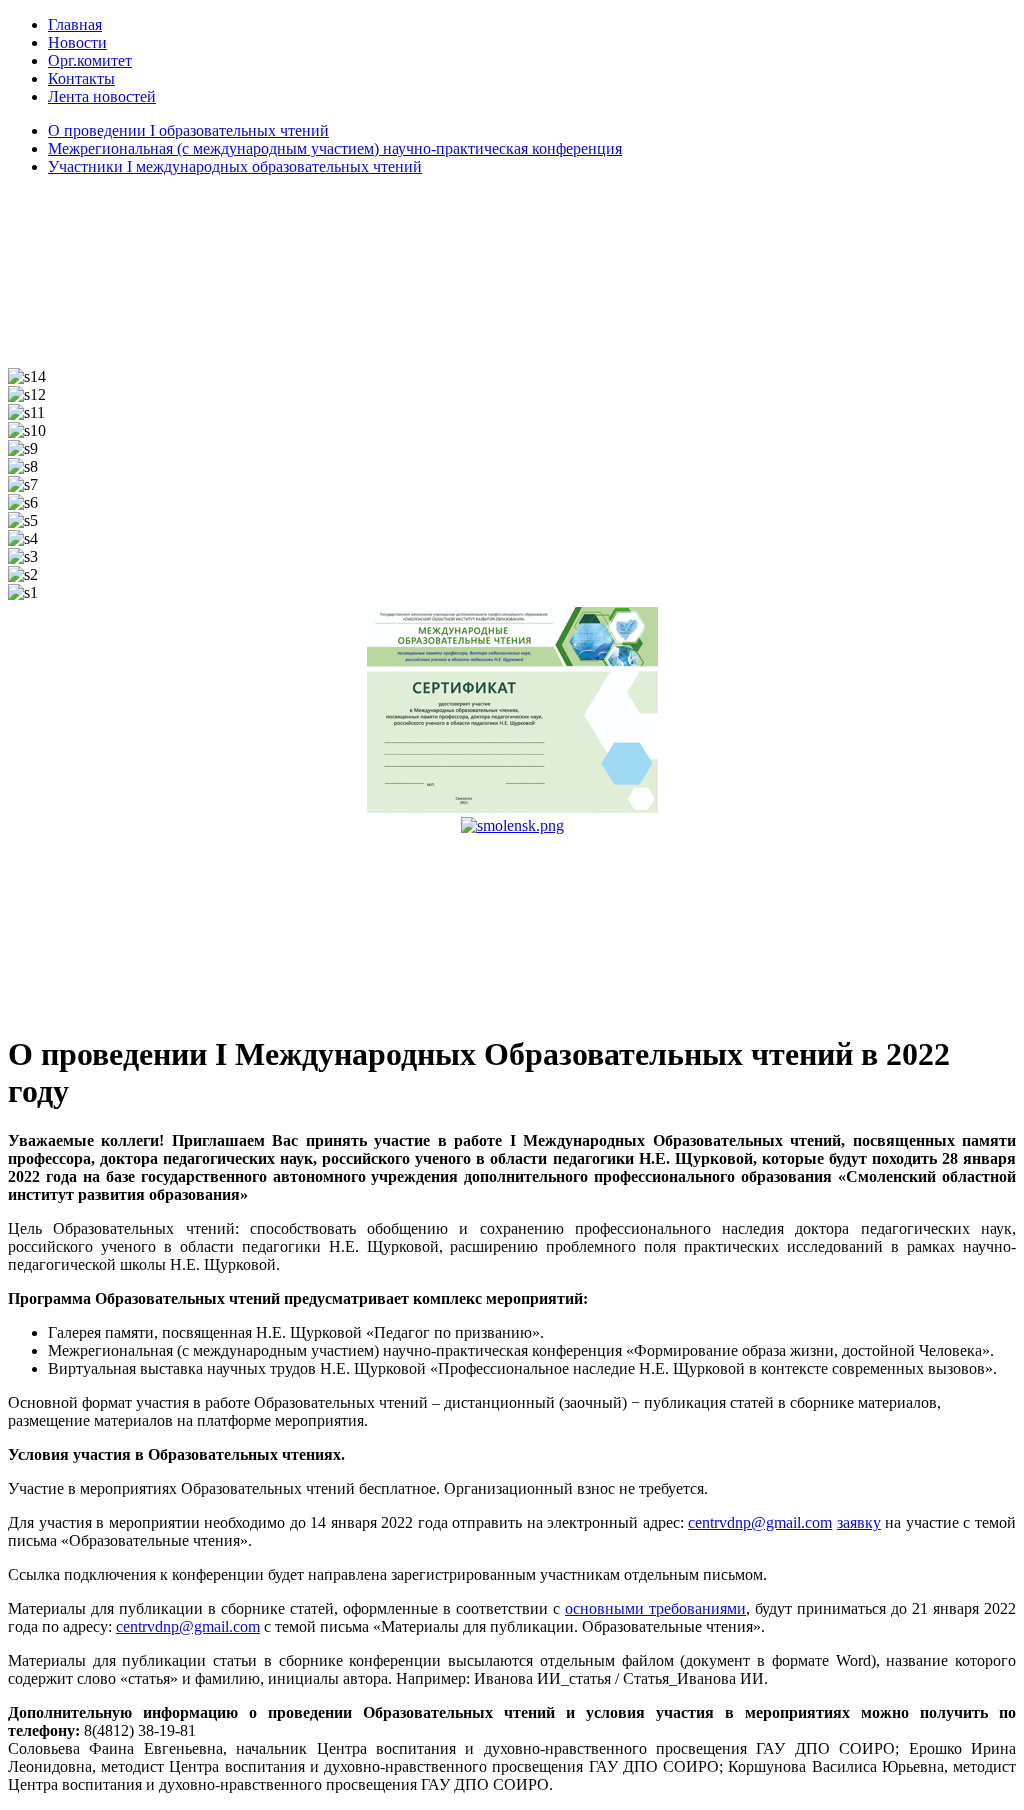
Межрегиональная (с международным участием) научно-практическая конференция (335, 148)
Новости (77, 42)
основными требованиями (655, 1608)
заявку (859, 1522)
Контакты (81, 78)
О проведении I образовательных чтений (188, 130)
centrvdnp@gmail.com (760, 1522)
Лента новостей (102, 96)
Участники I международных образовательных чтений (235, 166)
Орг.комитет (90, 60)
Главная (75, 24)
